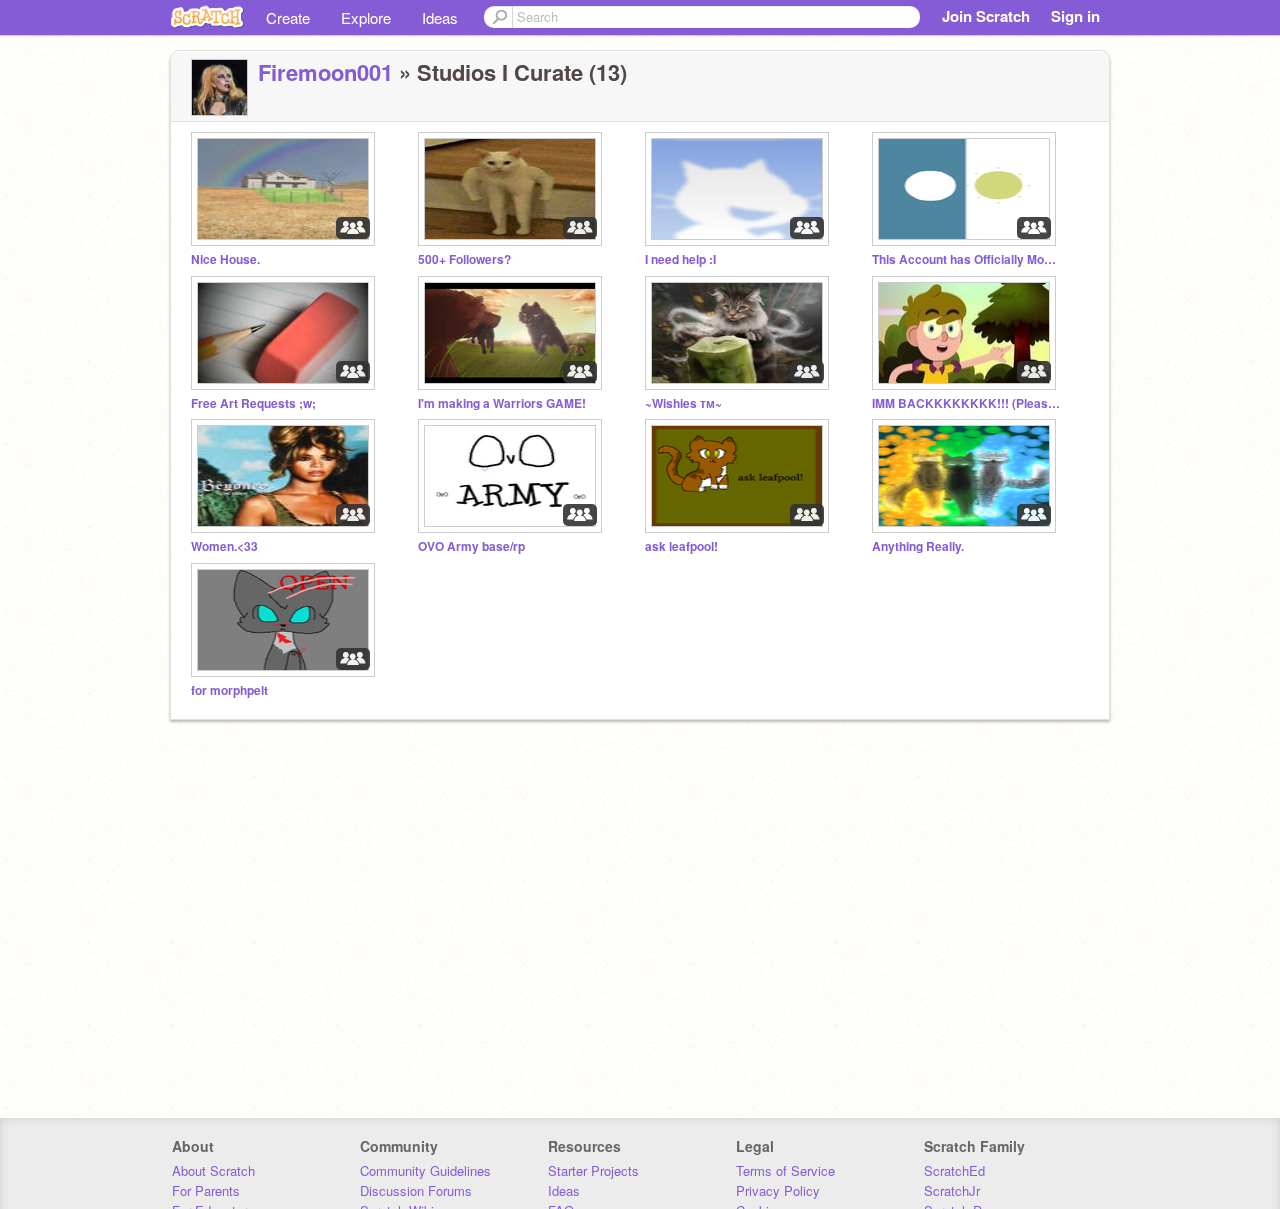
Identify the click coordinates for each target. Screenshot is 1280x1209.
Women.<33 (224, 546)
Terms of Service (785, 1170)
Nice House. (225, 259)
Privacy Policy (778, 1190)
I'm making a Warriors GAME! (502, 403)
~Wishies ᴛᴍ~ (683, 403)
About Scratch (213, 1170)
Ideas (440, 17)
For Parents (206, 1190)
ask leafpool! (681, 546)
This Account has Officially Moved (967, 259)
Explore (366, 17)
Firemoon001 (325, 72)
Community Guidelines (425, 1170)
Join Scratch (986, 16)
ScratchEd (954, 1170)
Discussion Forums (416, 1190)
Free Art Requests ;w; (253, 403)
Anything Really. (918, 546)
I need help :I (680, 259)
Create (288, 17)
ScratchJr (952, 1190)
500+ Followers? (464, 259)
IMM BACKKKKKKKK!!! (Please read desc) (967, 403)
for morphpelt (229, 690)
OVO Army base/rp (471, 546)
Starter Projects (593, 1170)
